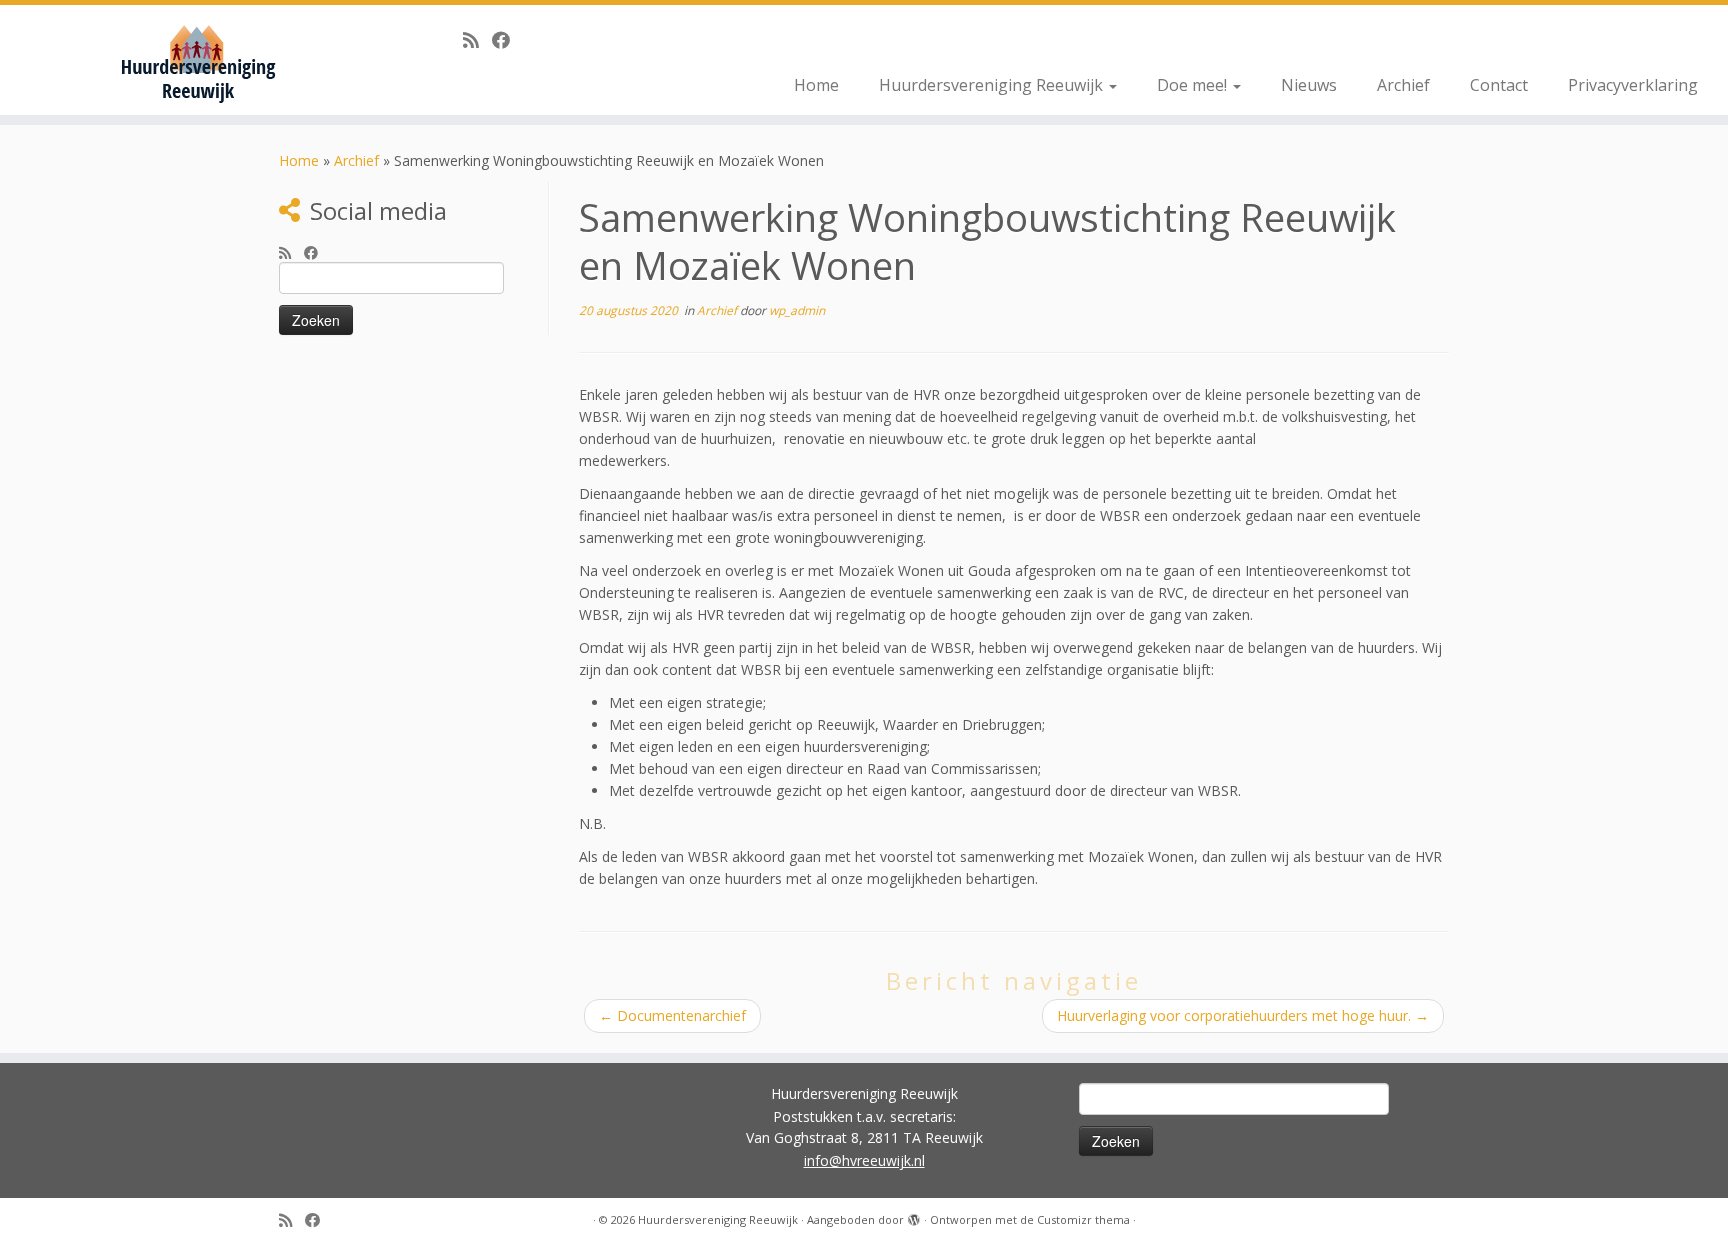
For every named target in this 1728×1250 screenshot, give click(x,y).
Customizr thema (1083, 1219)
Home (816, 85)
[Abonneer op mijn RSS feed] (477, 40)
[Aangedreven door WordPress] (914, 1216)
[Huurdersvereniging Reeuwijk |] (199, 60)
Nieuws (1309, 85)
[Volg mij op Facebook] (507, 40)
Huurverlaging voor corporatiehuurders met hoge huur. (1243, 1015)
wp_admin (797, 310)
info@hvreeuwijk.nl (864, 1160)
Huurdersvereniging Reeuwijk (993, 85)
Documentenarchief (672, 1015)
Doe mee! (1194, 85)
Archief (1403, 85)
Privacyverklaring (1633, 85)
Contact (1499, 85)
